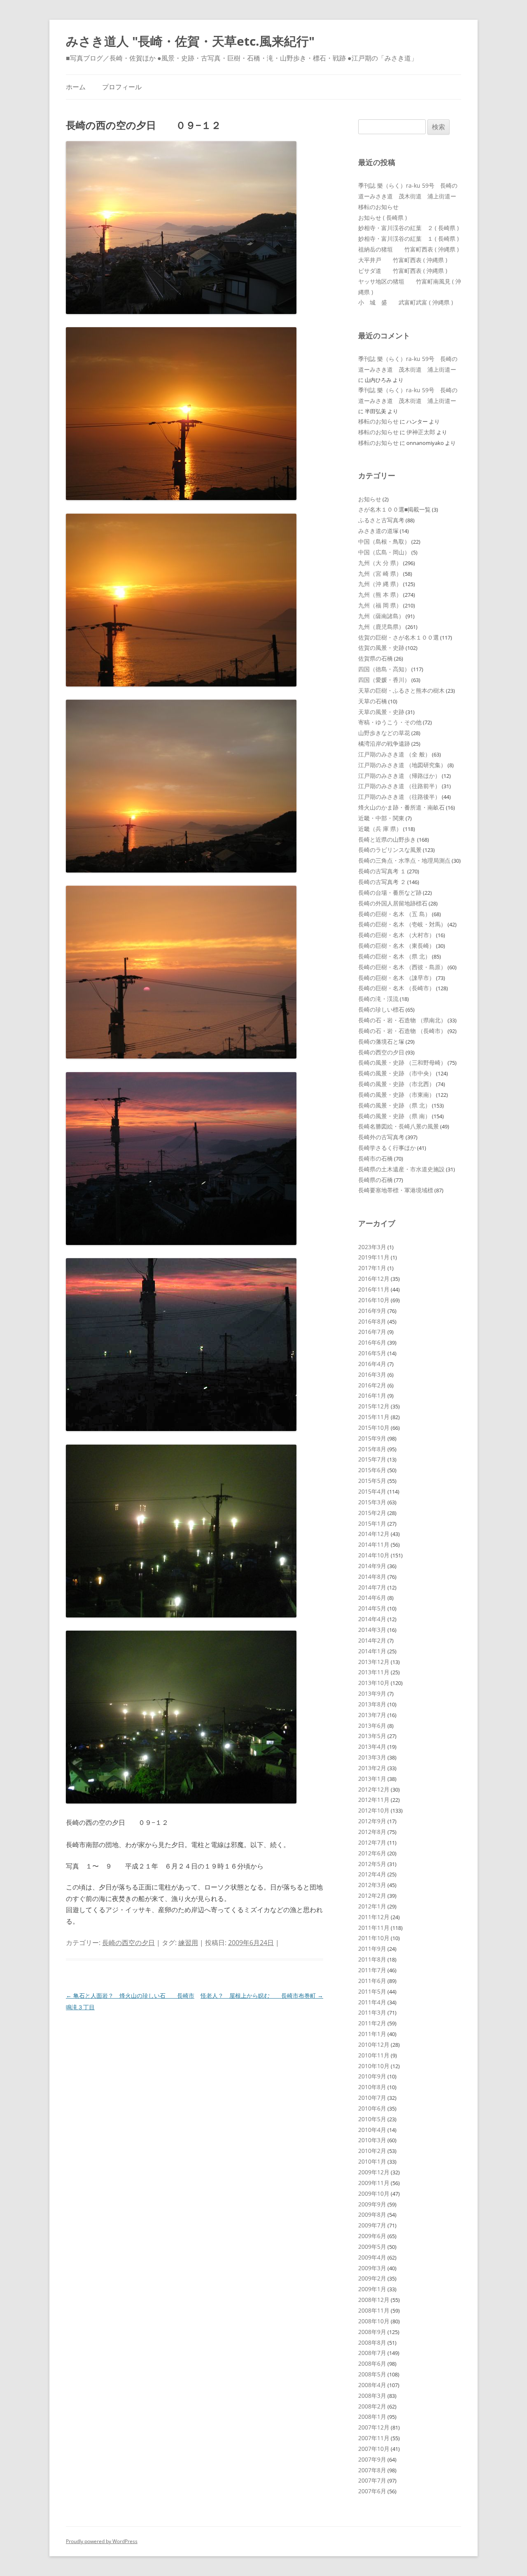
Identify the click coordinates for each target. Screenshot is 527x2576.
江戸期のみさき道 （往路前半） (399, 786)
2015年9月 (372, 1438)
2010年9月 (372, 2076)
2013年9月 (372, 1693)
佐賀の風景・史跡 (381, 648)
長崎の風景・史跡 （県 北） (394, 1105)
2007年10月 (374, 2449)
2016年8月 (372, 1321)
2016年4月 (372, 1364)
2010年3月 (372, 2140)
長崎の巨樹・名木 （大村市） (396, 935)
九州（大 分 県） (380, 563)
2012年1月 (372, 1906)
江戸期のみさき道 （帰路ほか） (399, 776)
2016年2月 (372, 1385)
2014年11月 (374, 1544)
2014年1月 (372, 1651)
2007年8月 (372, 2470)
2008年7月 (372, 2353)
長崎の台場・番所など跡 (390, 892)
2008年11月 (374, 2310)
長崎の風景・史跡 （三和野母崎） (402, 1062)
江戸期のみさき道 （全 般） (394, 754)
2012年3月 (372, 1885)
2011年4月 (372, 2002)
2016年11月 (374, 1289)
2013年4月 (372, 1746)
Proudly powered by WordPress (102, 2541)
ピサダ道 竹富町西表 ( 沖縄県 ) (403, 271)
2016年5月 (372, 1353)
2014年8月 (372, 1577)
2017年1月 (372, 1268)
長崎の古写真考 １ (382, 871)
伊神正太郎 (421, 432)
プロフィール (122, 87)
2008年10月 (374, 2321)
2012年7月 (372, 1842)
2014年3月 (372, 1630)
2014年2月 (372, 1640)
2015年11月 (374, 1417)
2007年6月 (372, 2491)
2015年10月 (374, 1428)
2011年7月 (372, 1970)
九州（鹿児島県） (381, 627)
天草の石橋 (373, 701)
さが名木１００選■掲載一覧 (394, 509)
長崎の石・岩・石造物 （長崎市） (402, 1031)
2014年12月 (374, 1534)
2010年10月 (374, 2066)
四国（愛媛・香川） (384, 680)
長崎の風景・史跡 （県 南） (394, 1116)
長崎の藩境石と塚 (381, 1041)
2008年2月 (372, 2406)
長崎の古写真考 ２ (382, 882)
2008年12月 (374, 2300)
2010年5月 (372, 2119)
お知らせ (370, 499)
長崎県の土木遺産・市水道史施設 (401, 1169)
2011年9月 (372, 1949)
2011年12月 (374, 1917)
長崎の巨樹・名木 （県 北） (394, 956)
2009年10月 (374, 2193)
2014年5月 (372, 1608)
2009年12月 (374, 2172)
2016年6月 (372, 1342)
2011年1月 (372, 2034)
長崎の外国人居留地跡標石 (393, 903)
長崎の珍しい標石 (381, 1009)
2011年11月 (374, 1928)
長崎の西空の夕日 (128, 1943)
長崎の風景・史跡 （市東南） (396, 1095)
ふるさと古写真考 (381, 520)
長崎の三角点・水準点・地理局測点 (404, 860)
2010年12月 (374, 2044)
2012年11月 (374, 1800)
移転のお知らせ (378, 207)
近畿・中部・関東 (381, 818)
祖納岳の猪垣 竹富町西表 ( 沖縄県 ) (408, 249)
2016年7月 (372, 1332)
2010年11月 (374, 2055)
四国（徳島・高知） (384, 669)
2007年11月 (374, 2438)
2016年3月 (372, 1374)
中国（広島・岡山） (384, 552)
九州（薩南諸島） (381, 616)
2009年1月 (372, 2289)
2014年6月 (372, 1597)
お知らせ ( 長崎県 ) (382, 218)
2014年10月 (374, 1555)
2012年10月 (374, 1810)
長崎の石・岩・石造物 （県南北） (402, 1020)
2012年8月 (372, 1832)
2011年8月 (372, 1959)
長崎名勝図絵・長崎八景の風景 (399, 1126)
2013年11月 (374, 1672)
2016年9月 (372, 1311)
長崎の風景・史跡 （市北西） (396, 1084)
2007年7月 (372, 2480)
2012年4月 (372, 1874)
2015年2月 (372, 1513)
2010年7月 (372, 2098)
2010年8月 (372, 2087)
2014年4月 (372, 1619)
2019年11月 (374, 1257)
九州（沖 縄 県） (380, 584)
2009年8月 (372, 2214)
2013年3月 (372, 1757)
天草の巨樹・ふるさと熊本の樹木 (401, 690)
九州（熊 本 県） (380, 595)
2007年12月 (374, 2427)
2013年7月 (372, 1715)
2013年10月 (374, 1683)
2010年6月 (372, 2108)
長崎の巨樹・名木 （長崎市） (396, 988)
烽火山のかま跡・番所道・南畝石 (401, 807)
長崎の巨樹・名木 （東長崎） (396, 946)
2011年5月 (372, 1991)
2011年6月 (372, 1981)
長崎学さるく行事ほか (387, 1148)
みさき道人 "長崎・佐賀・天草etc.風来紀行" (190, 41)
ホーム (76, 87)
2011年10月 (374, 1938)
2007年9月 (372, 2459)
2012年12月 (374, 1789)
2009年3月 (372, 2268)
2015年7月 (372, 1459)
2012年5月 (372, 1864)
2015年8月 (372, 1449)
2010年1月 (372, 2161)
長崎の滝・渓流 (378, 999)
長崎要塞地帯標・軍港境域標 (396, 1190)
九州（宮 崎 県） (380, 574)
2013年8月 (372, 1704)
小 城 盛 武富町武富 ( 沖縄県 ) (406, 302)
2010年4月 (372, 2130)
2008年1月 (372, 2417)
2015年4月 (372, 1491)
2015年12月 (374, 1406)
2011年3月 (372, 2012)
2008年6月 (372, 2363)
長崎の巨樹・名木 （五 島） (394, 914)
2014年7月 (372, 1587)
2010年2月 (372, 2151)
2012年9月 (372, 1821)
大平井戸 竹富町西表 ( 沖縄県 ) (403, 260)
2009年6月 (372, 2236)
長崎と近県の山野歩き (387, 839)
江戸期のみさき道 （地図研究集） (402, 765)
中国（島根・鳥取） (384, 541)
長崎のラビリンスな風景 (390, 850)
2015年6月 (372, 1470)
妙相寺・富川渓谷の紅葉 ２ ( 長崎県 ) (408, 228)
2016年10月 (374, 1300)
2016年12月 (374, 1279)
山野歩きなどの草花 (384, 733)
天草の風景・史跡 (381, 712)
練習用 (188, 1943)
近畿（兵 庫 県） (380, 829)
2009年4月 (372, 2257)
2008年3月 (372, 2396)
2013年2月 (372, 1768)
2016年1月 (372, 1395)
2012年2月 (372, 1895)
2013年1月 (372, 1779)
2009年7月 (372, 2225)
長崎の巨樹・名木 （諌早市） (396, 978)
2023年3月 (372, 1247)
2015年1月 (372, 1523)
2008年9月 (372, 2332)
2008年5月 (372, 2374)
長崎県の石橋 (375, 1180)
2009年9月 (372, 2204)
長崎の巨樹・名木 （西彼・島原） (402, 967)
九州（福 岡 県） (380, 605)
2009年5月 (372, 2247)
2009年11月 (374, 2183)
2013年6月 (372, 1725)
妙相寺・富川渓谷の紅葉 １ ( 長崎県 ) (408, 239)
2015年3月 (372, 1502)
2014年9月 (372, 1566)
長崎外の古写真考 (381, 1137)
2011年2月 (372, 2023)
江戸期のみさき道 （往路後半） (399, 797)
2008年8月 (372, 2342)
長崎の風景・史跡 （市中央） (396, 1073)
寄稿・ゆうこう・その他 (390, 722)
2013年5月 (372, 1736)
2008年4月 (372, 2385)
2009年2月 (372, 2278)
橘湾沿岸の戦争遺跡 (384, 743)
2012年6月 (372, 1853)
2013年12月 (374, 1662)
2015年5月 (372, 1481)
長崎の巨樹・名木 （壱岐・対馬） (402, 924)
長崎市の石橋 (375, 1158)
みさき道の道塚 (378, 531)
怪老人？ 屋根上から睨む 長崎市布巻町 (262, 1995)
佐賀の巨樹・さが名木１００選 (399, 637)
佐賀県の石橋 (375, 658)
